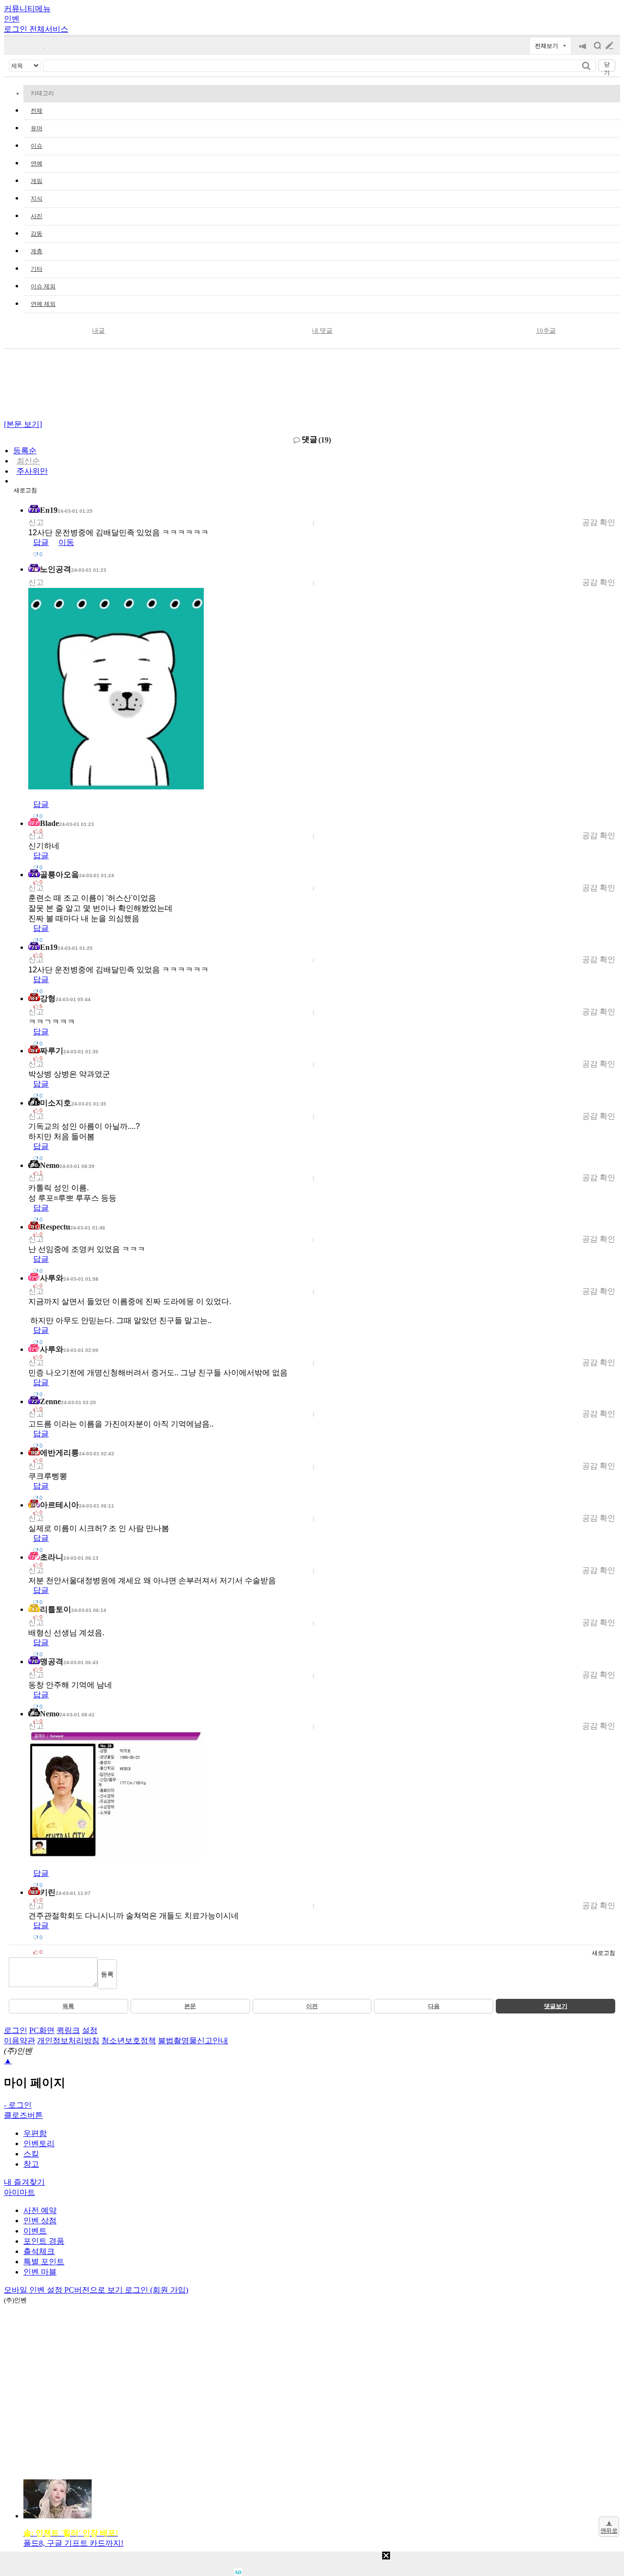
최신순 (28, 461)
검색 (597, 50)
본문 (190, 2006)
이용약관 (19, 2041)
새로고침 (25, 490)
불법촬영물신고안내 (193, 2041)
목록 (68, 2006)
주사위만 (32, 471)
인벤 (12, 19)
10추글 (546, 331)
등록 (107, 1974)
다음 (434, 2006)
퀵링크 (68, 2030)
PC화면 (42, 2030)
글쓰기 (610, 46)
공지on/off (583, 50)
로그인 (16, 2030)
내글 (98, 331)
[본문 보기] (23, 424)
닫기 (607, 66)
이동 (66, 542)
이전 (312, 2006)
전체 (37, 111)
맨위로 (609, 2531)
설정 (90, 2030)
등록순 (25, 451)
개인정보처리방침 (68, 2041)
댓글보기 (556, 2006)
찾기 (587, 66)
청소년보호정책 (129, 2041)
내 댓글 (322, 331)
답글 (41, 542)
